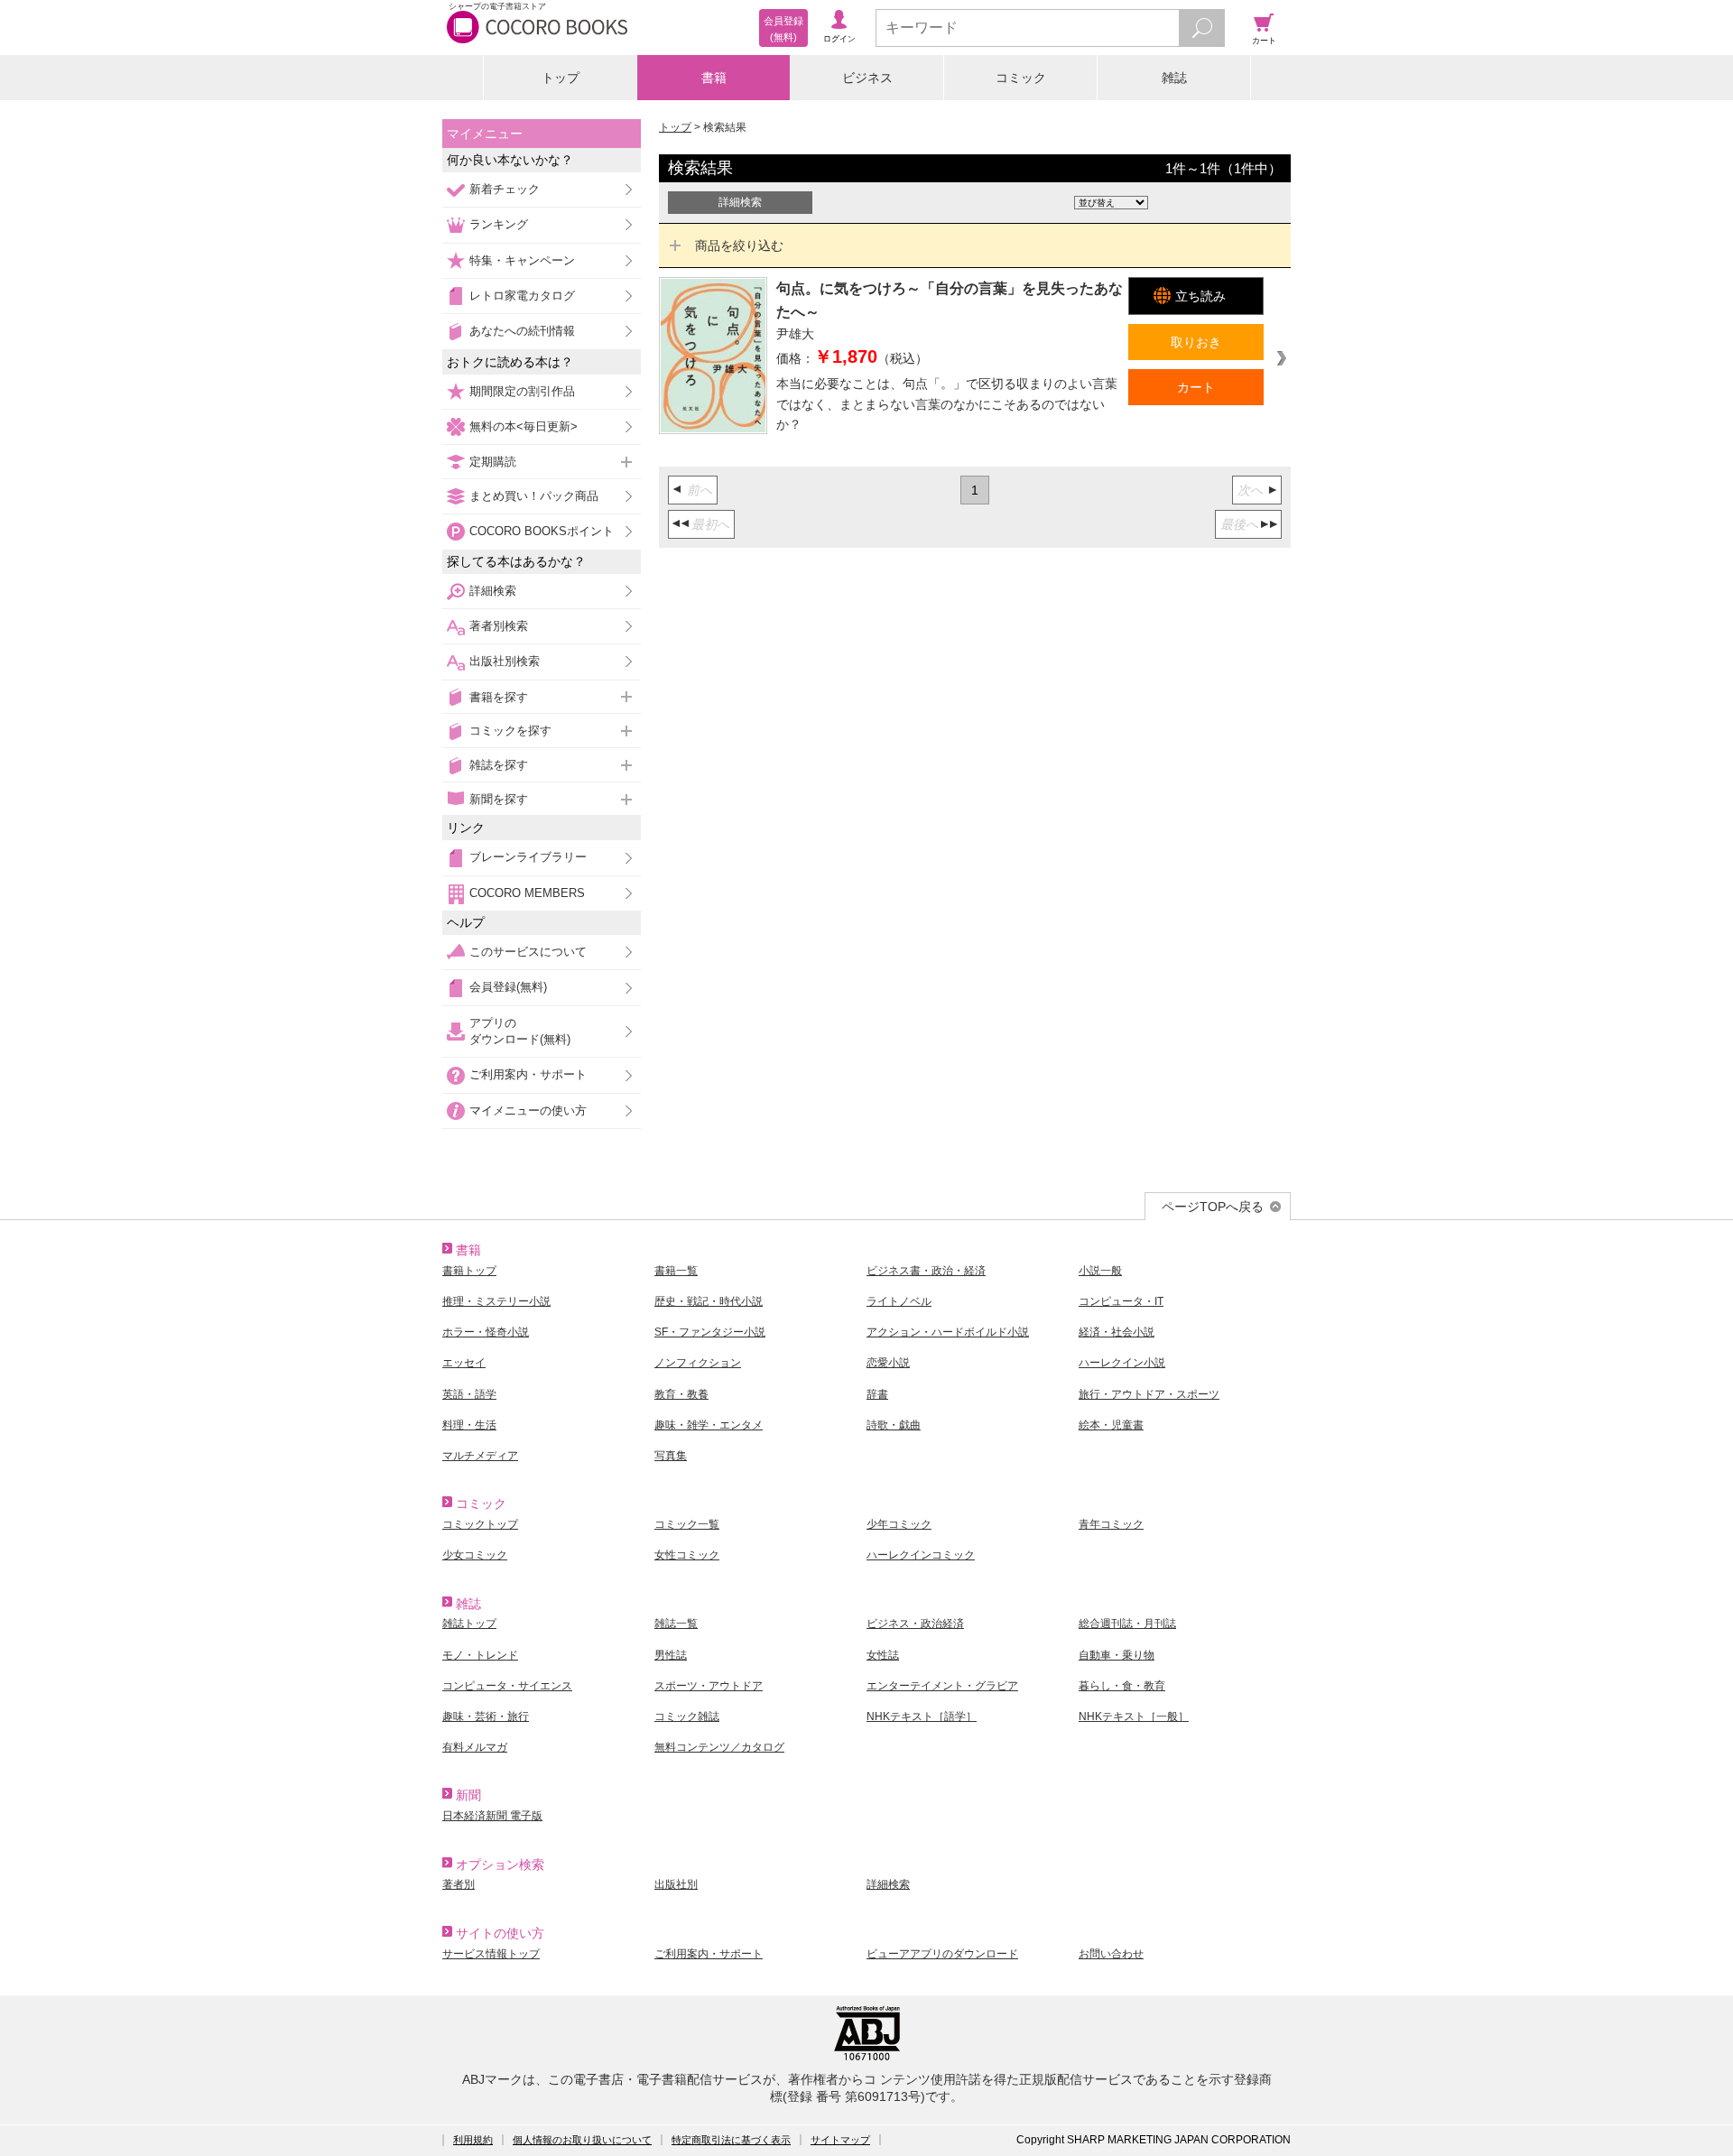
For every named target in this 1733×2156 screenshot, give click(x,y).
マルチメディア (480, 1456)
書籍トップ (469, 1271)
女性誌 (883, 1655)
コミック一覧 (687, 1524)
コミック (1021, 78)
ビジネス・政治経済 (915, 1624)
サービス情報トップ (491, 1954)
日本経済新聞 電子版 (492, 1816)
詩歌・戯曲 (894, 1425)
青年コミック (1111, 1524)
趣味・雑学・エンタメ (709, 1425)
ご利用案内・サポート (528, 1074)
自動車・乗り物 (1117, 1655)
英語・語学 (469, 1394)
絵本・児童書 (1111, 1425)
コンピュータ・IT (1121, 1301)
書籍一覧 (676, 1271)
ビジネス (867, 78)
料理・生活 (469, 1425)
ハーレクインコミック (921, 1555)
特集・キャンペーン (522, 260)
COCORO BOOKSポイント (542, 531)
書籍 (714, 78)
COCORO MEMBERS (527, 893)
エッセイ (464, 1363)
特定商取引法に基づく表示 (731, 2140)
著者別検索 (499, 626)
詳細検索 (493, 591)
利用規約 (473, 2140)
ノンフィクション (698, 1363)
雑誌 (1174, 78)
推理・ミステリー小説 (496, 1301)
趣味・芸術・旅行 (486, 1716)
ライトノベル (899, 1301)
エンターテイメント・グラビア (942, 1686)
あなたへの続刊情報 (522, 331)
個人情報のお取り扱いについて (582, 2140)
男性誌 (671, 1655)
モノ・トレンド (480, 1655)
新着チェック (505, 189)
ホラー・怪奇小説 (486, 1332)
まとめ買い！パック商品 (534, 496)
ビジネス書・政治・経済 (926, 1271)
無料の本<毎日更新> (524, 426)
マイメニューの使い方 (528, 1110)
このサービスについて (528, 952)
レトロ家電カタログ (522, 296)
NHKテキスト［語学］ (922, 1716)
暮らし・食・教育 (1122, 1686)
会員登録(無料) (508, 987)
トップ (561, 78)
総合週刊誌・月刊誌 (1127, 1624)
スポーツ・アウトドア (709, 1686)
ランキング (499, 224)
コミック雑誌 (687, 1716)
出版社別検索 (505, 661)
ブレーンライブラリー (528, 857)
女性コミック (687, 1555)
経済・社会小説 (1117, 1332)
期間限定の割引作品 (522, 391)
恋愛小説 (888, 1363)
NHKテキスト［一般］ (1134, 1716)
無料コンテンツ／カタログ (719, 1747)
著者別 (459, 1884)
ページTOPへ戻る (1213, 1207)
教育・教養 (681, 1394)
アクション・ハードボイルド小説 (948, 1332)
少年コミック (899, 1524)
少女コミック (475, 1555)
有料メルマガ (475, 1747)
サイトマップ (840, 2140)
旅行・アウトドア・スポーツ (1149, 1394)
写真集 (671, 1456)
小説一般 (1100, 1271)
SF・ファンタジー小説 (710, 1332)
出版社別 (676, 1884)
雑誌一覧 (676, 1624)
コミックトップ (480, 1524)
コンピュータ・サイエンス (507, 1686)
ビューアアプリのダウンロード (942, 1954)
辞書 (877, 1394)
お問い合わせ (1111, 1954)
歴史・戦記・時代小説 (709, 1301)
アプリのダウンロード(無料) (520, 1031)
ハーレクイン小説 (1122, 1363)
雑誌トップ (469, 1624)
